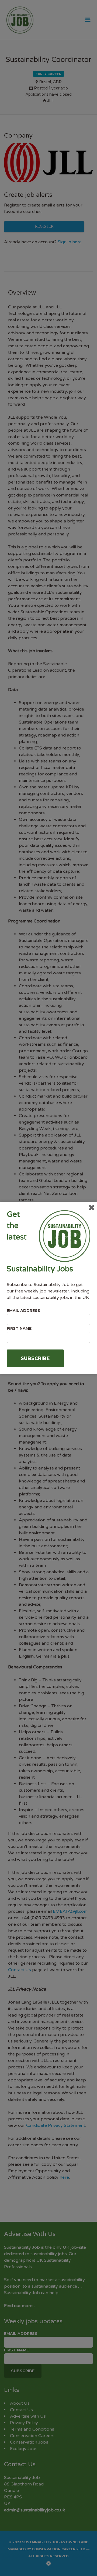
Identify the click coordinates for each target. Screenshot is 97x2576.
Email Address (23, 1311)
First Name (19, 1328)
